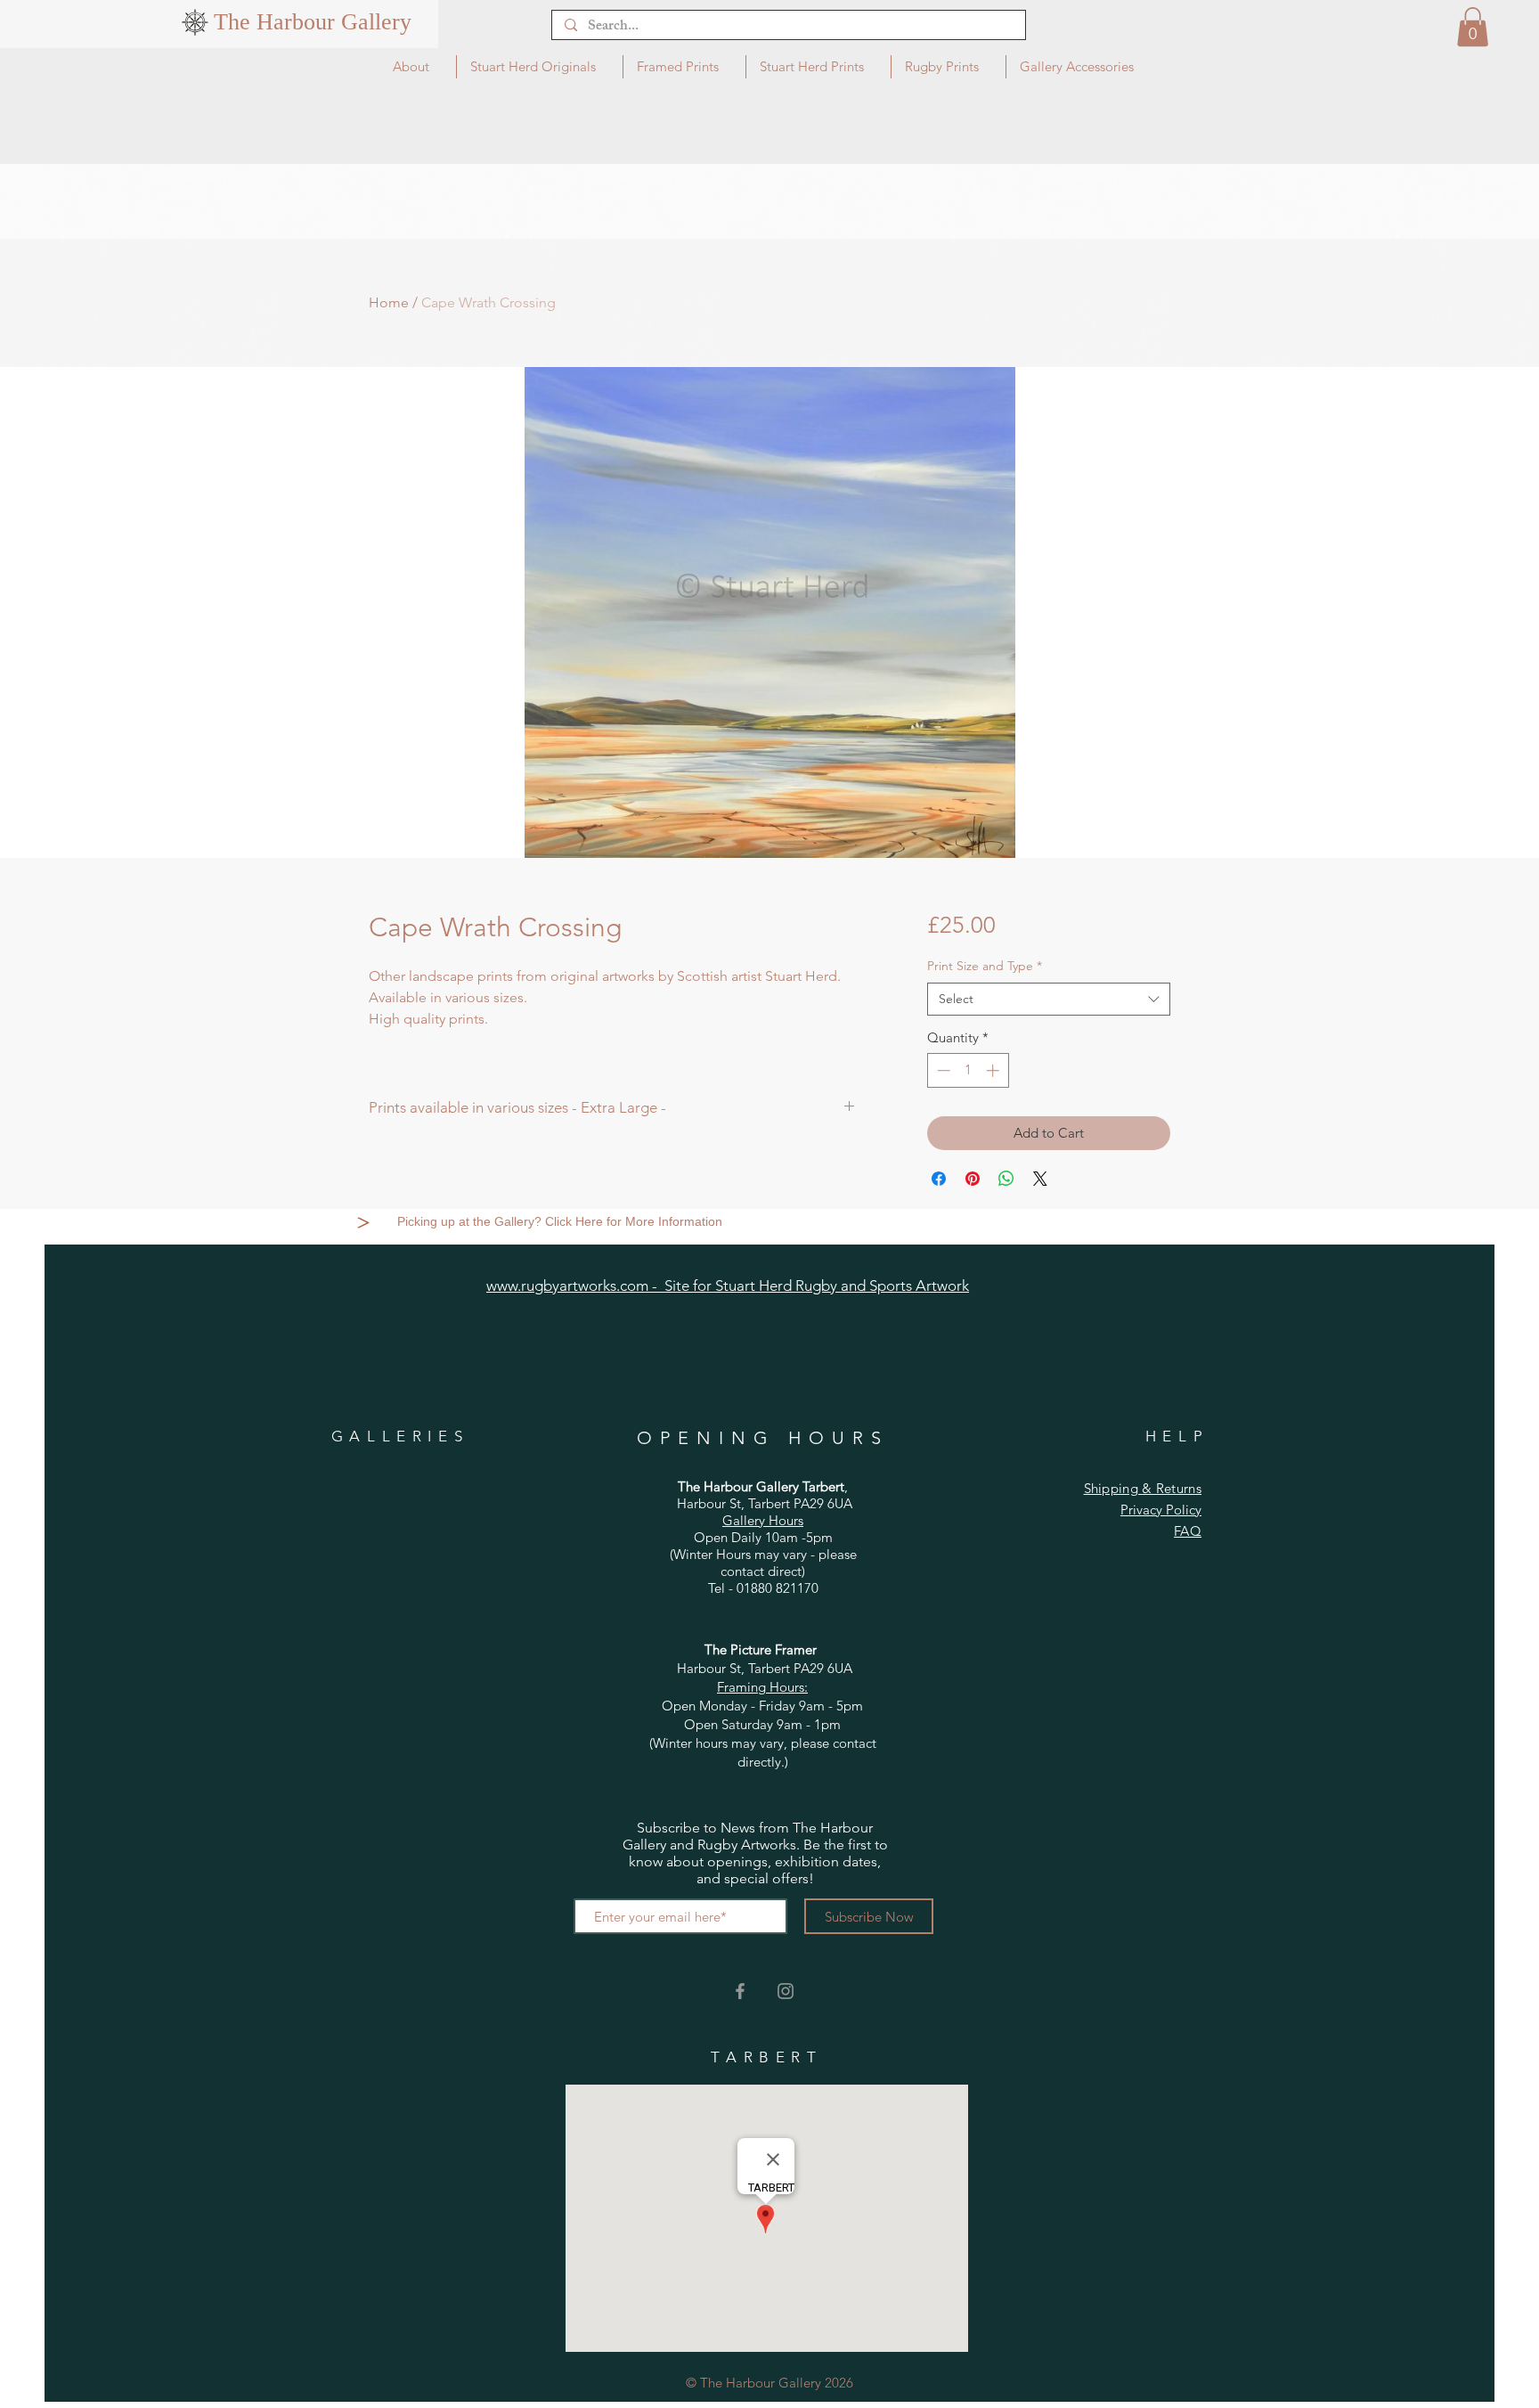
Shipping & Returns (1143, 1488)
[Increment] (994, 1070)
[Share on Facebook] (939, 1179)
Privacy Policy (1161, 1510)
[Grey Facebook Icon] (740, 1991)
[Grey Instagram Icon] (786, 1991)
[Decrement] (942, 1070)
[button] (1473, 27)
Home (389, 302)
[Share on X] (1040, 1179)
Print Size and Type (985, 966)
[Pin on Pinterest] (973, 1179)
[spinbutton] (968, 1070)
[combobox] (1049, 1000)
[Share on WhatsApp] (1006, 1179)
